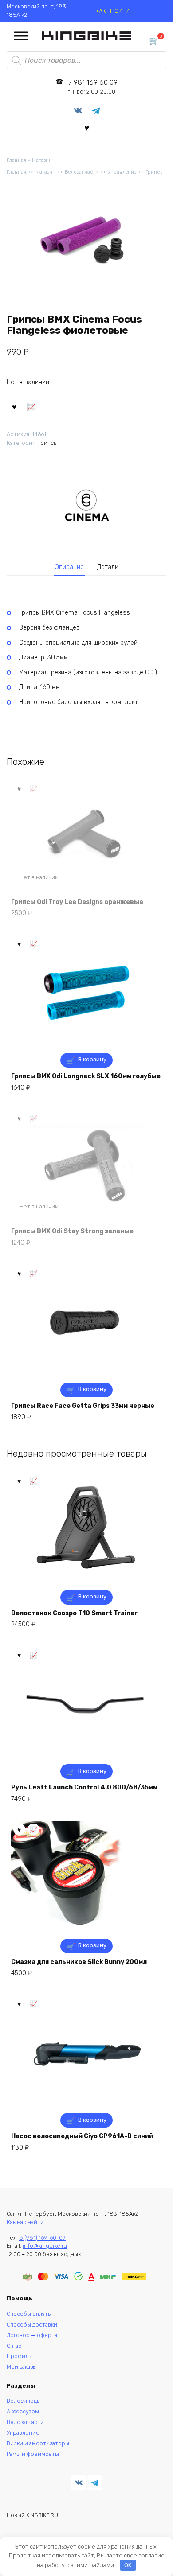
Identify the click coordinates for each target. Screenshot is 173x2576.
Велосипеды (24, 2401)
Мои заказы (22, 2367)
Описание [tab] (69, 567)
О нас (14, 2346)
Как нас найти (25, 2222)
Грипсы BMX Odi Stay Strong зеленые (72, 1231)
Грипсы (155, 172)
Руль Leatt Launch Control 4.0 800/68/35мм (84, 1787)
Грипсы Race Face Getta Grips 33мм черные (83, 1406)
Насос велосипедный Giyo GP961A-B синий (82, 2136)
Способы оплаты (29, 2314)
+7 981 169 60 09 (91, 87)
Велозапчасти (82, 172)
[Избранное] (87, 127)
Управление (122, 172)
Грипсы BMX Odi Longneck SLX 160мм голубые (86, 1076)
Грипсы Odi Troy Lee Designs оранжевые (77, 902)
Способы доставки (32, 2325)
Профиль (19, 2356)
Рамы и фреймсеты (33, 2454)
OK (128, 2565)
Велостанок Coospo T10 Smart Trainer (74, 1613)
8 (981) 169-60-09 (42, 2238)
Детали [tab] (108, 567)
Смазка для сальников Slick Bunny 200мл (79, 1962)
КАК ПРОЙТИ (112, 11)
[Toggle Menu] (21, 36)
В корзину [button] (92, 1059)
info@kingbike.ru (45, 2246)
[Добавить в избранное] (14, 406)
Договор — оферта (32, 2335)
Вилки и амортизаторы (38, 2443)
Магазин (42, 160)
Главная (16, 160)
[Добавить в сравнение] (31, 406)
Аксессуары (23, 2411)
